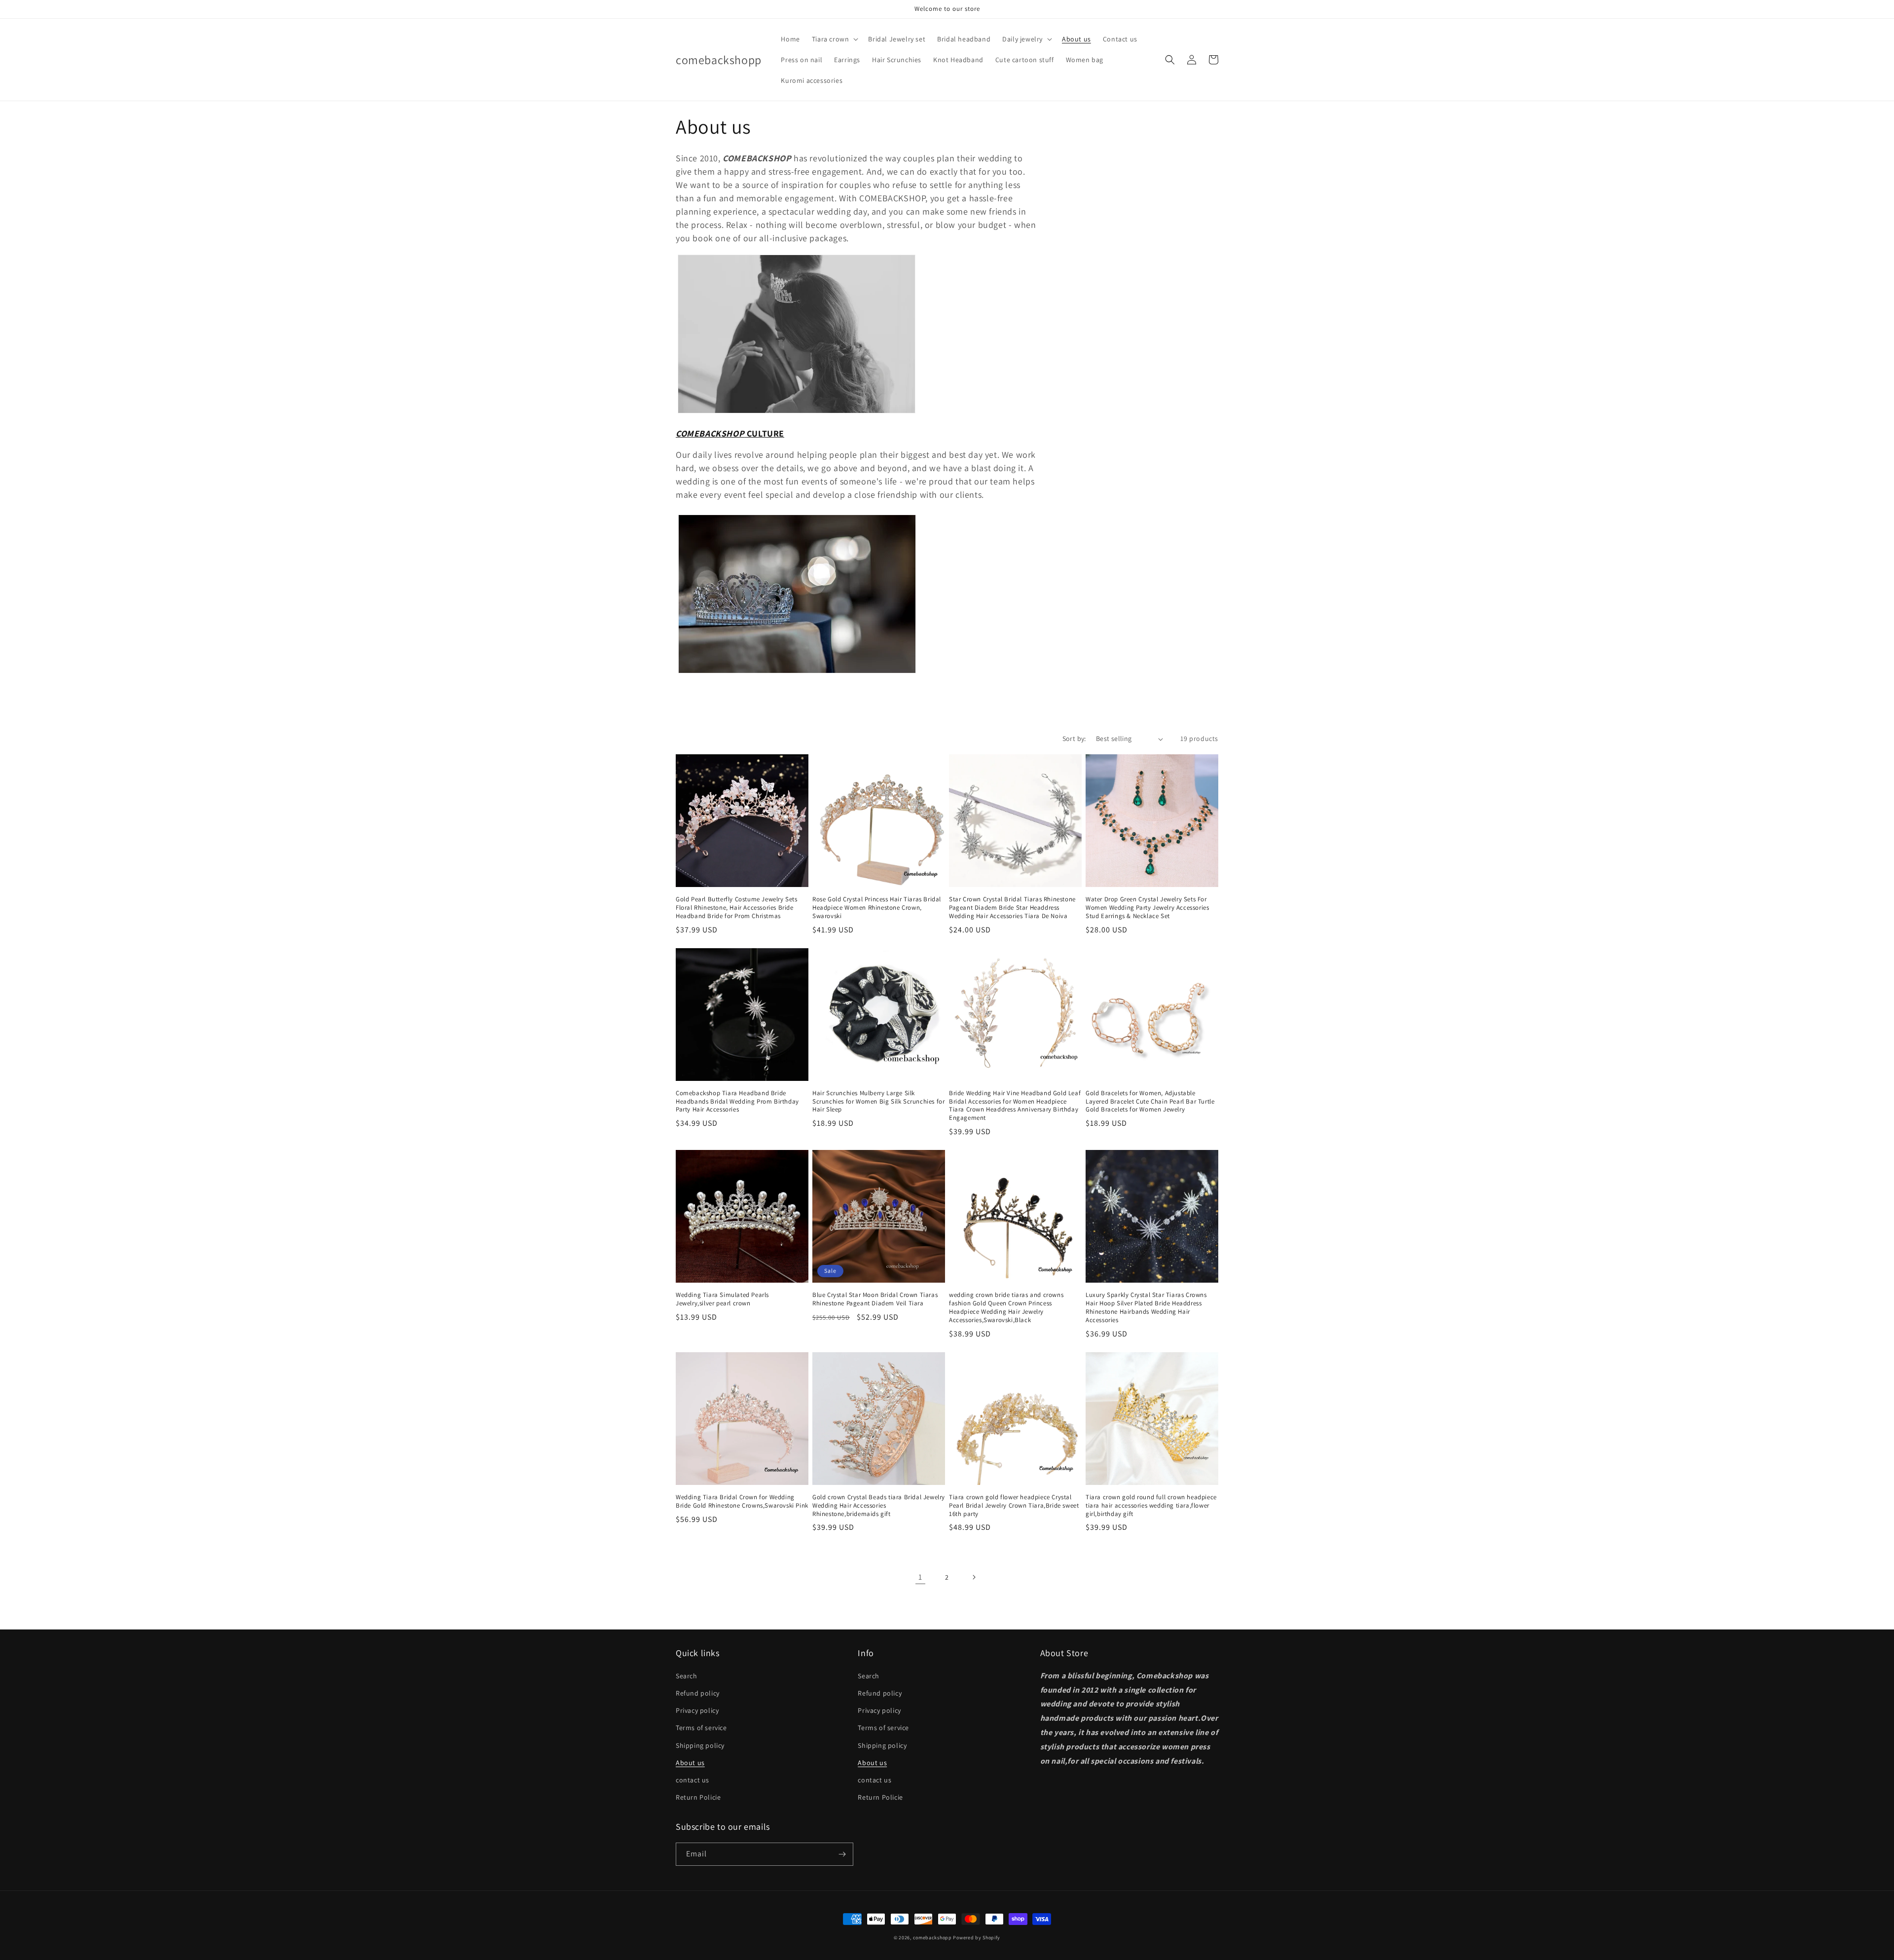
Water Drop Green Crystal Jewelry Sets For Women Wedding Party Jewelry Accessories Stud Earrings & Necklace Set (1147, 908)
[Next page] (974, 1577)
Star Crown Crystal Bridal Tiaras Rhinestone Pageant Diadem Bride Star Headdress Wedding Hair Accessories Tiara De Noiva (1012, 908)
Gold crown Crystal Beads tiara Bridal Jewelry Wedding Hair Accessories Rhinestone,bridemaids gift (879, 1506)
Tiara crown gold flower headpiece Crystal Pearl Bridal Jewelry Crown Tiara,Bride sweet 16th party (1014, 1506)
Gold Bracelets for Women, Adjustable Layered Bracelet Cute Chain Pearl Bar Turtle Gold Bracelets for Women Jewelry (1150, 1102)
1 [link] (920, 1577)
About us (690, 1763)
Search (687, 1676)
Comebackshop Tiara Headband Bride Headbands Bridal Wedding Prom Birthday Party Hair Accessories (737, 1102)
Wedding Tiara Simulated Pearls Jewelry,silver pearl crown (722, 1299)
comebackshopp (932, 1938)
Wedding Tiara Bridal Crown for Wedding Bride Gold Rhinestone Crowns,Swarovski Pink (742, 1501)
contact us (692, 1780)
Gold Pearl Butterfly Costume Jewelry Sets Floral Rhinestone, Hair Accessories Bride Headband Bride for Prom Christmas (737, 908)
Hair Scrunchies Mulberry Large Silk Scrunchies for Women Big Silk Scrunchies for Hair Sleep (878, 1102)
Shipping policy (700, 1745)
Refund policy (698, 1693)
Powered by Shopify (977, 1938)
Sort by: (1074, 739)
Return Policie (698, 1797)
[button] (834, 39)
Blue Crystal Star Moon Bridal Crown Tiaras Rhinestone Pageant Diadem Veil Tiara (875, 1299)
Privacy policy (697, 1710)
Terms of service (701, 1728)
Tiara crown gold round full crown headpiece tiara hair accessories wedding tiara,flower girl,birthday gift (1151, 1506)
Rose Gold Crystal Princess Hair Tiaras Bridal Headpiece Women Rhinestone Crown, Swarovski (877, 908)
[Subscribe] (842, 1854)
